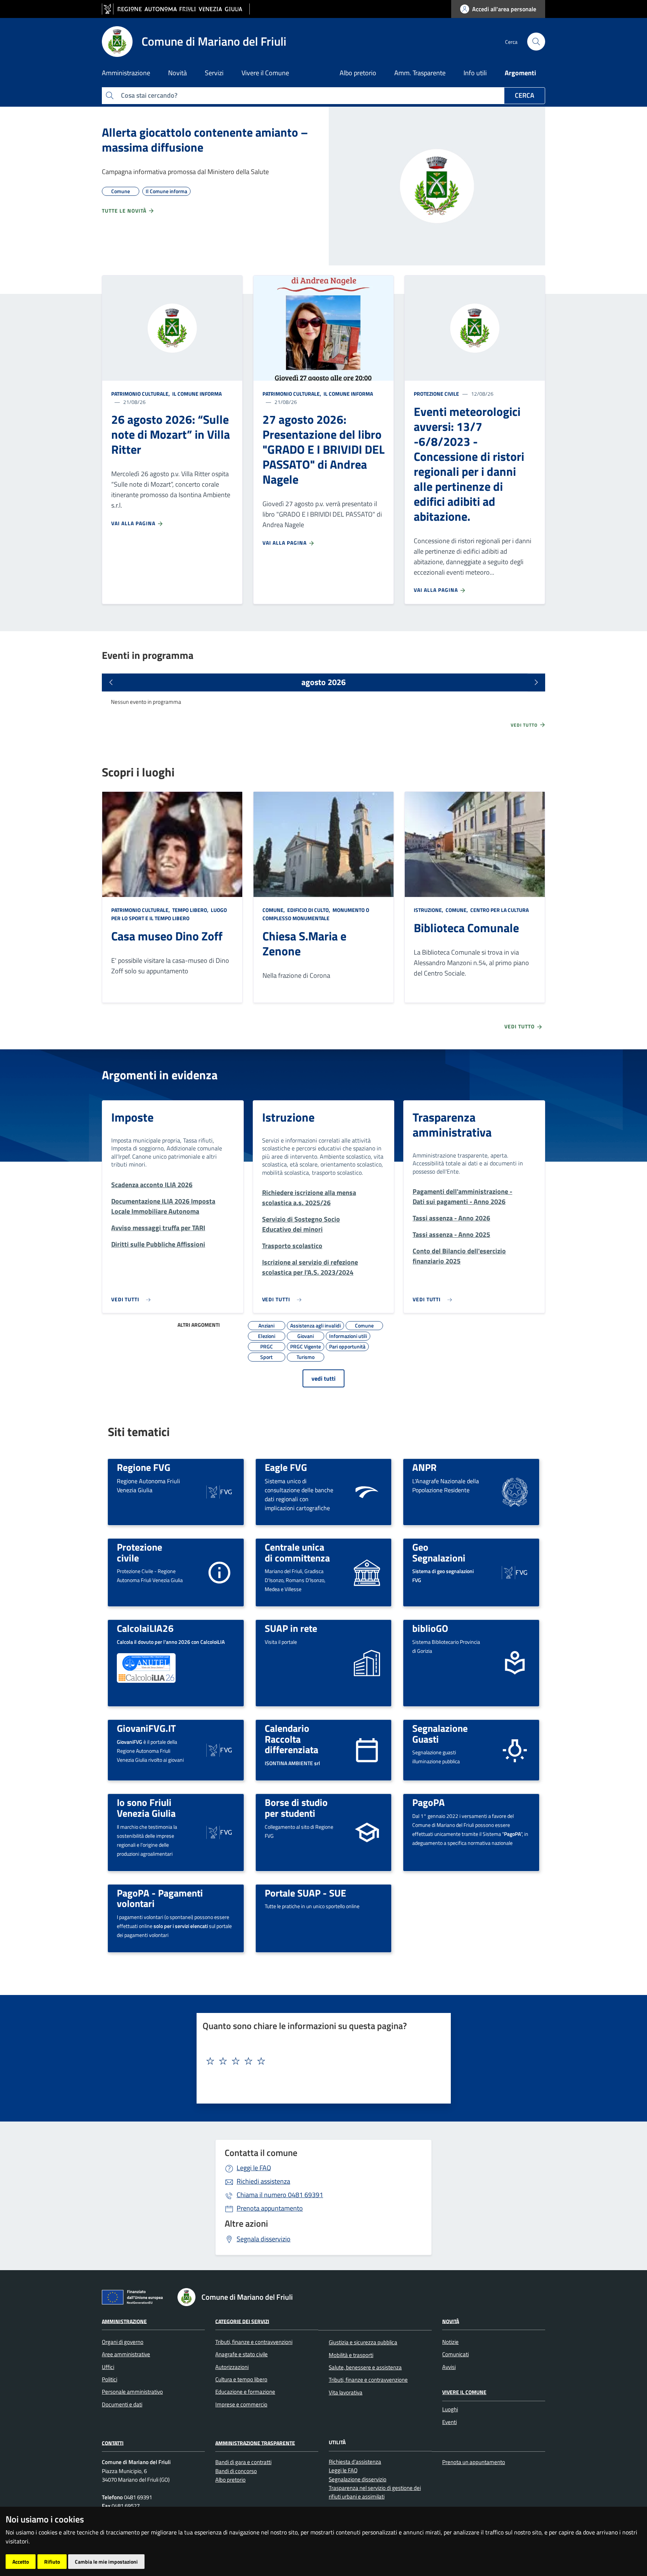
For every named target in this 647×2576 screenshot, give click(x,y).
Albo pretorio (358, 73)
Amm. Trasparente (420, 73)
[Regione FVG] (219, 1491)
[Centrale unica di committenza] (367, 1572)
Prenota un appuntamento (474, 2462)
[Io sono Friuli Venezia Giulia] (219, 1832)
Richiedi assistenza (263, 2181)
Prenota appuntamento (270, 2208)
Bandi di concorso (236, 2471)
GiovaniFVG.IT (146, 1728)
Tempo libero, (190, 910)
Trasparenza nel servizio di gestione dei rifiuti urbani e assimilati (375, 2492)
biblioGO (430, 1628)
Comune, (274, 910)
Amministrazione (124, 2321)
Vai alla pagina (134, 523)
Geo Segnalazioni (439, 1552)
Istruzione (288, 1117)
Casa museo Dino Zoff (167, 936)
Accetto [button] (21, 2562)
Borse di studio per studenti (296, 1808)
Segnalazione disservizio (358, 2479)
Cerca (525, 95)
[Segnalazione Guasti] (515, 1750)
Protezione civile (436, 394)
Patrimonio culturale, (141, 394)
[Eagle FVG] (367, 1491)
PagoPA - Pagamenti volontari (160, 1898)
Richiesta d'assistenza (355, 2462)
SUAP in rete (291, 1628)
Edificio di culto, (309, 910)
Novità (451, 2321)
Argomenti (520, 73)
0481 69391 (280, 2195)
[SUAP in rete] (367, 1662)
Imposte (132, 1117)
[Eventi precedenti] (111, 682)
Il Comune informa (196, 394)
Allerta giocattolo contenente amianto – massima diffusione (205, 140)
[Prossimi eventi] (536, 682)
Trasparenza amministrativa (452, 1125)
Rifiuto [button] (52, 2562)
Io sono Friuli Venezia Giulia (146, 1808)
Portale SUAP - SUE (305, 1893)
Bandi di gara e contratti (243, 2462)
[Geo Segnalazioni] (515, 1572)
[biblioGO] (515, 1662)
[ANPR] (515, 1491)
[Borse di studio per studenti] (367, 1832)
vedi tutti (323, 1378)
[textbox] (321, 2061)
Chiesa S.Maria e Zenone (304, 943)
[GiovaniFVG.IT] (219, 1750)
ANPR (424, 1467)
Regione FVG (144, 1467)
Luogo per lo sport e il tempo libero (169, 914)
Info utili (475, 73)
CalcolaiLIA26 (145, 1628)
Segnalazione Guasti (440, 1733)
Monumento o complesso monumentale (316, 914)
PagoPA (429, 1802)
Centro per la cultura (499, 910)
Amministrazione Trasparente (255, 2443)
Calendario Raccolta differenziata (291, 1739)
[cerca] (536, 42)
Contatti (113, 2443)
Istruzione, (429, 910)
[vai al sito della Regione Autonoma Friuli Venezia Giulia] (176, 9)
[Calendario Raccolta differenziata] (367, 1750)
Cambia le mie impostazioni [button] (106, 2562)
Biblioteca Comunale (466, 928)
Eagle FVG (286, 1467)
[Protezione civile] (219, 1572)
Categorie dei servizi (242, 2321)
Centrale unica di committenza (297, 1552)
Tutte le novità (125, 211)
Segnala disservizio (264, 2239)
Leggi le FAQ (254, 2168)
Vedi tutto (525, 725)
